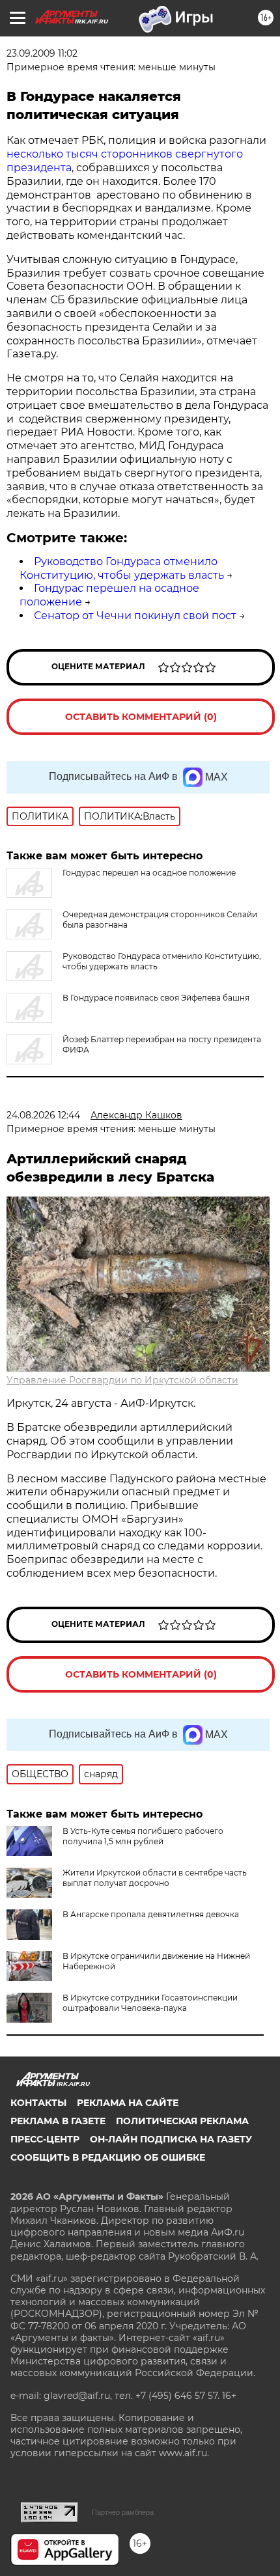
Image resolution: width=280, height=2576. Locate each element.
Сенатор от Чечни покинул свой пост (135, 616)
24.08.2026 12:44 (43, 1115)
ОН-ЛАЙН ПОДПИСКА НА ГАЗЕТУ (171, 2139)
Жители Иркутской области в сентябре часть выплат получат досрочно (155, 1878)
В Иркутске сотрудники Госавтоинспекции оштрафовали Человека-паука (150, 2003)
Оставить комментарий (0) (141, 717)
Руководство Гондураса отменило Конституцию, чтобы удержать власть (122, 568)
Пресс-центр (45, 2139)
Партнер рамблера (123, 2512)
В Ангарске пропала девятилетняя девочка (151, 1914)
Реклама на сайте (128, 2103)
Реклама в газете (58, 2121)
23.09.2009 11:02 (42, 53)
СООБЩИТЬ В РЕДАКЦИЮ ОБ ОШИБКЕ (108, 2157)
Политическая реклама (182, 2121)
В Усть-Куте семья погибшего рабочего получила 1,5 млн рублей (143, 1836)
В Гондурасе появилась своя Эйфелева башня (156, 998)
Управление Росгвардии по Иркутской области (122, 1380)
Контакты (38, 2103)
